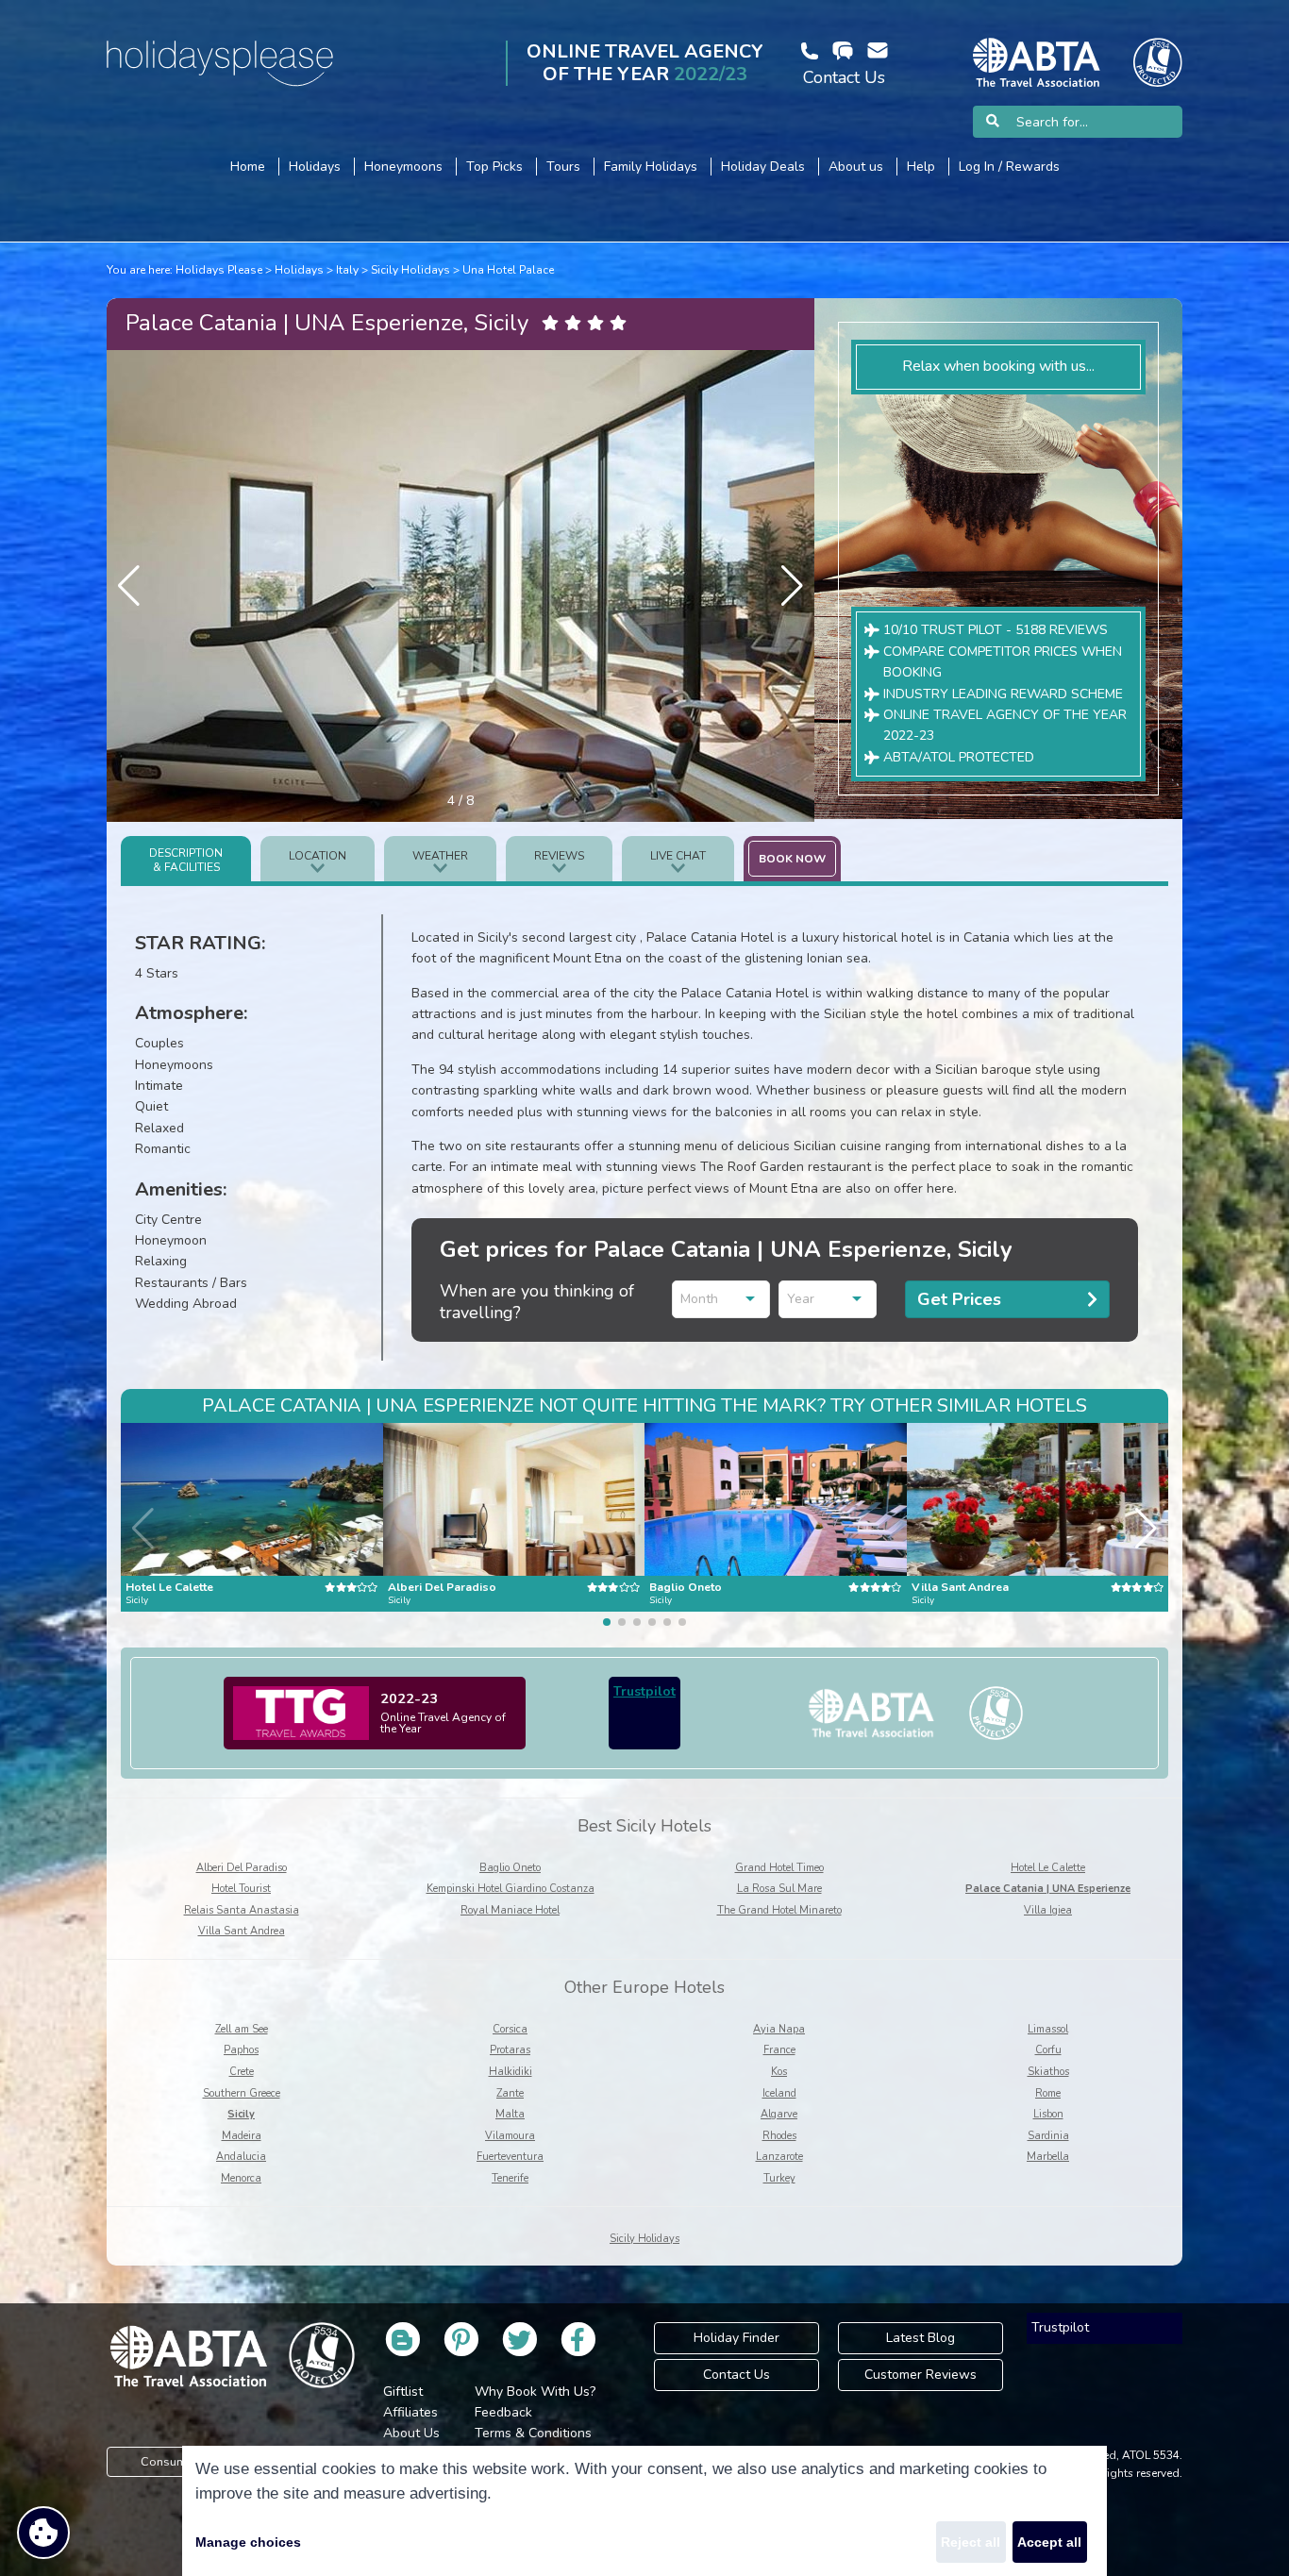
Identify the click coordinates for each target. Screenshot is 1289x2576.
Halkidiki (511, 2072)
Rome (1048, 2093)
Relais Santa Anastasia (242, 1910)
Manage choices (248, 2542)
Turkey (779, 2178)
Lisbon (1048, 2114)
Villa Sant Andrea (242, 1931)
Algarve (779, 2114)
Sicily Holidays (410, 270)
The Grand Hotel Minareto (779, 1910)
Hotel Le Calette (1048, 1868)
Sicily (241, 2114)
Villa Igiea (1048, 1910)
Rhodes (779, 2136)
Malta (510, 2114)
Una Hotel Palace (508, 270)
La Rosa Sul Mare (779, 1889)
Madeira (242, 2136)
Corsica (510, 2029)
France (779, 2050)
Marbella (1048, 2157)
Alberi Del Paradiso (242, 1868)
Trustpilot (644, 1691)
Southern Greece (242, 2093)
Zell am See (242, 2029)
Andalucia (241, 2157)
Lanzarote (779, 2157)
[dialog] (644, 2511)
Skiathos (1048, 2072)
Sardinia (1048, 2136)
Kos (779, 2072)
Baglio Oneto (510, 1868)
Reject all (971, 2542)
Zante (510, 2093)
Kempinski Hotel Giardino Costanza (511, 1889)
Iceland (779, 2093)
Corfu (1048, 2050)
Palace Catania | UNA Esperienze (1048, 1889)
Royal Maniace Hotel (510, 1910)
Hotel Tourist (241, 1889)
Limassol (1048, 2029)
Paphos (241, 2050)
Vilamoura (510, 2136)
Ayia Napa (779, 2029)
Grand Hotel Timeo (779, 1868)
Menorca (241, 2178)
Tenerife (510, 2178)
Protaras (510, 2050)
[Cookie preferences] (43, 2533)
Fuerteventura (510, 2157)
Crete (242, 2072)
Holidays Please (219, 270)
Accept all (1049, 2542)
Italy (347, 270)
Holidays (299, 270)
